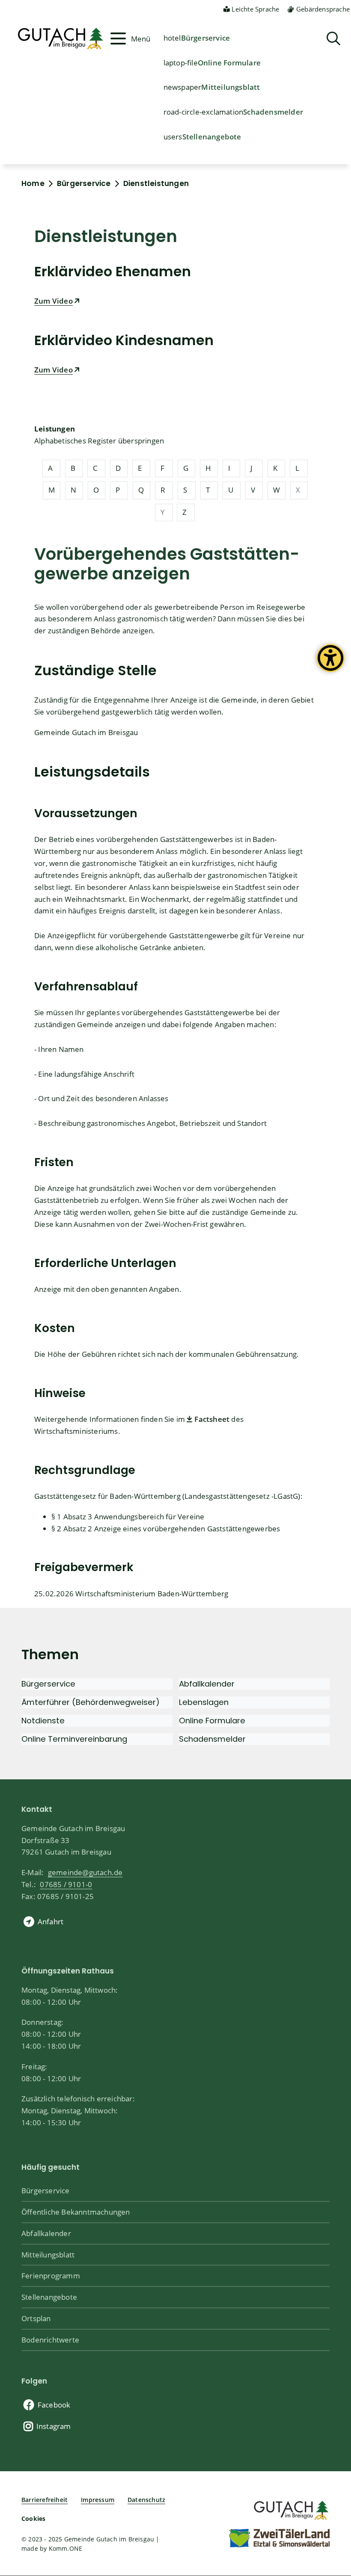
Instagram (54, 2426)
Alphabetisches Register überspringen (99, 440)
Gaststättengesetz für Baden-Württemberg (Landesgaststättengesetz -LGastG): (168, 1496)
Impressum (98, 2500)
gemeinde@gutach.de (85, 1872)
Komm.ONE (66, 2548)
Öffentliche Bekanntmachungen (76, 2212)
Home (33, 183)
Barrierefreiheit (45, 2500)
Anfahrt (51, 1921)
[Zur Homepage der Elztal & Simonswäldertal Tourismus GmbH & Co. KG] (279, 2538)
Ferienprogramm (51, 2275)
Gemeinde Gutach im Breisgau (86, 732)
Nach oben (330, 2438)
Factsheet (212, 1419)
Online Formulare (229, 62)
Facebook (54, 2405)
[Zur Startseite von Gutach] (59, 38)
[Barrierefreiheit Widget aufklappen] (330, 665)
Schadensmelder (273, 112)
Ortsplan (36, 2318)
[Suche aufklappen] (333, 39)
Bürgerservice (206, 38)
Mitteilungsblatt (231, 87)
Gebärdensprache (323, 9)
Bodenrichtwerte (50, 2340)
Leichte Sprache (255, 9)
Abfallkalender (46, 2233)
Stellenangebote (212, 136)
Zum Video (54, 301)
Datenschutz (146, 2500)
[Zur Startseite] (290, 2509)
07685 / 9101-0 (66, 1884)
